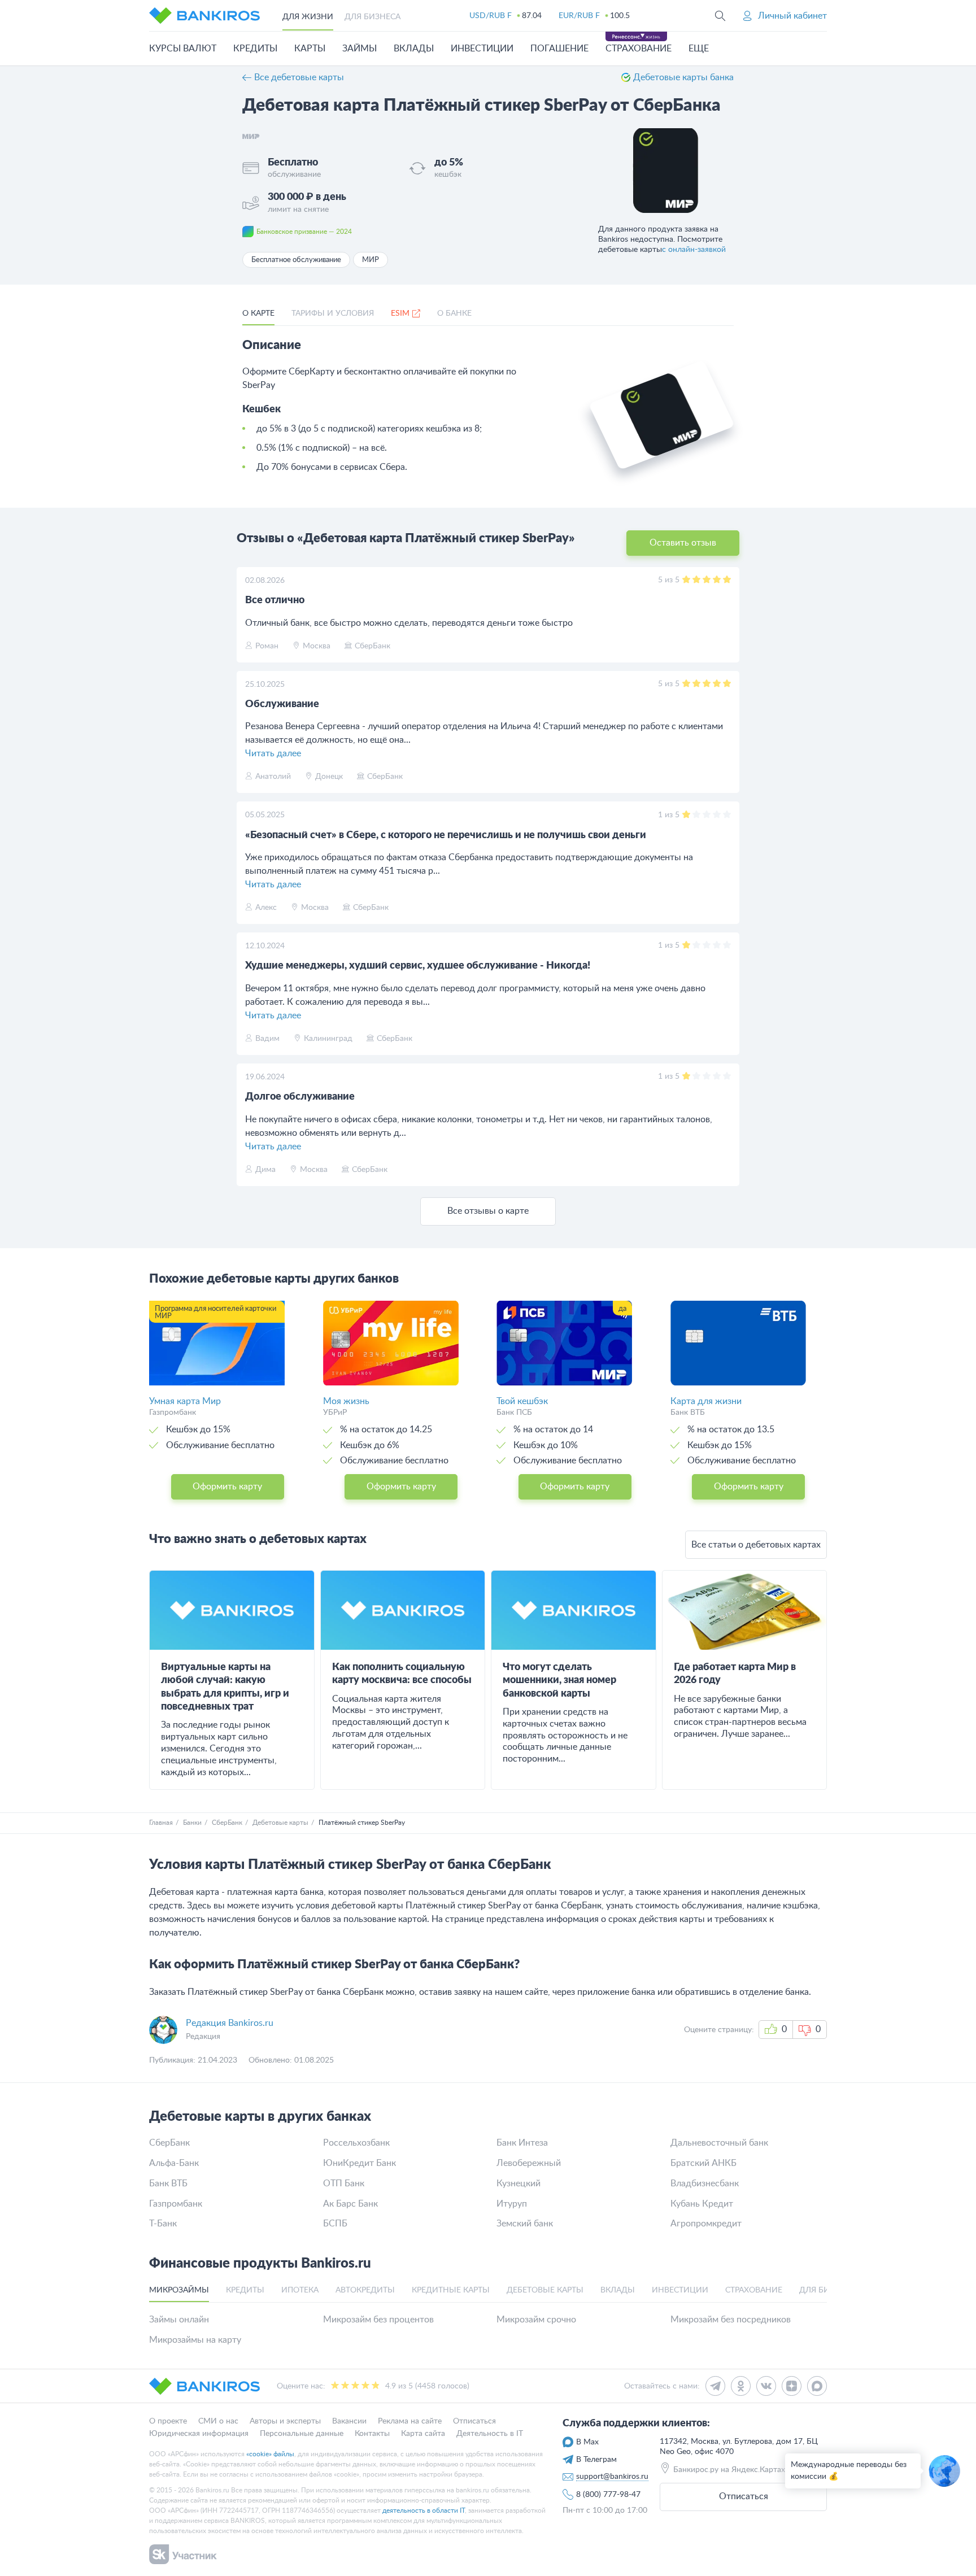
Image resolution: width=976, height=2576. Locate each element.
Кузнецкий (518, 2183)
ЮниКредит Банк (360, 2163)
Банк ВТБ (168, 2183)
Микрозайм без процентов (378, 2320)
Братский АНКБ (703, 2163)
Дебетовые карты (280, 1823)
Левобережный (529, 2163)
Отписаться (744, 2496)
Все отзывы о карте (488, 1211)
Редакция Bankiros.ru (230, 2023)
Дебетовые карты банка (683, 77)
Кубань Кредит (702, 2204)
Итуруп (512, 2204)
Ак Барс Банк (350, 2204)
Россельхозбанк (356, 2143)
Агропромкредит (706, 2224)
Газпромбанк (176, 2204)
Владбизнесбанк (705, 2183)
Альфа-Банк (174, 2163)
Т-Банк (163, 2224)
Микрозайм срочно (536, 2320)
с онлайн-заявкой (694, 250)
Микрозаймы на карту (195, 2340)
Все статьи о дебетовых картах (756, 1545)
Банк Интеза (522, 2143)
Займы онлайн (179, 2320)
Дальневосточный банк (719, 2143)
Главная (161, 1823)
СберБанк (227, 1823)
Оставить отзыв (683, 543)
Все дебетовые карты (299, 77)
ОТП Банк (344, 2183)
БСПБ (335, 2224)
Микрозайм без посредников (731, 2320)
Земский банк (525, 2224)
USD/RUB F (491, 16)
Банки (192, 1823)
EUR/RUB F (579, 16)
